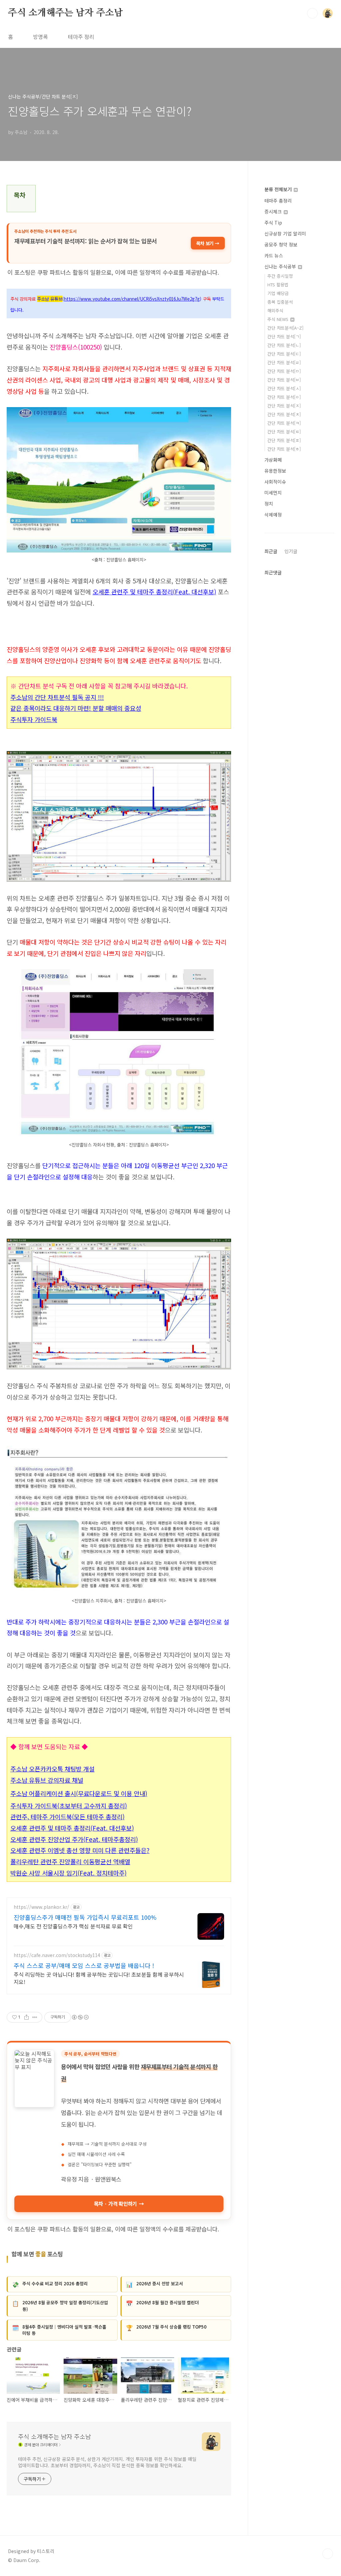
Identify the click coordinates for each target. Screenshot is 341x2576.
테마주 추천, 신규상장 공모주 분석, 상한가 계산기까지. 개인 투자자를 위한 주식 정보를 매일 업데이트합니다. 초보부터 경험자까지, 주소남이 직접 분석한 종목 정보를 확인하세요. (107, 2462)
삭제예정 (273, 515)
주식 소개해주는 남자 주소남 (65, 13)
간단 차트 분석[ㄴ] (284, 345)
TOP (328, 2554)
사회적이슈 (275, 482)
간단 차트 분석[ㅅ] (284, 388)
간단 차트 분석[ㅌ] (284, 432)
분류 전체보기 (279, 189)
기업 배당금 (278, 293)
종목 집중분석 (280, 302)
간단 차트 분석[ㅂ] (284, 380)
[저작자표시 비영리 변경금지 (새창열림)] (80, 2017)
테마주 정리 (81, 37)
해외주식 (275, 310)
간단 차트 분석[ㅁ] (284, 371)
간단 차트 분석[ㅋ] (284, 423)
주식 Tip (273, 223)
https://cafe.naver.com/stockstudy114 (57, 1955)
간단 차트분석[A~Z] (285, 328)
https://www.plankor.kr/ (41, 1907)
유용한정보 (275, 471)
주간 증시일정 (280, 276)
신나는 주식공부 (281, 266)
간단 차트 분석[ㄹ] (284, 362)
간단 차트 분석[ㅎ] (284, 449)
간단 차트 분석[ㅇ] (284, 397)
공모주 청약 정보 (281, 244)
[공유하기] (26, 2017)
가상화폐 (273, 460)
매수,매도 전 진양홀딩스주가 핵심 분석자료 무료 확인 (73, 1926)
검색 (312, 13)
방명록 (40, 37)
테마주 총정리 (278, 201)
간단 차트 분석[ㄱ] (284, 336)
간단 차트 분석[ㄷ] (284, 354)
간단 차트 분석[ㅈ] (284, 406)
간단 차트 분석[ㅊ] (284, 414)
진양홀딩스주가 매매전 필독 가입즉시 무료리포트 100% (85, 1917)
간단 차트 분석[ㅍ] (284, 440)
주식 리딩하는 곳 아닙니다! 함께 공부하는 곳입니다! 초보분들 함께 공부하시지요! (99, 1978)
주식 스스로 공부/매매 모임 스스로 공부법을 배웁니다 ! (84, 1965)
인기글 (291, 551)
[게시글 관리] (35, 2017)
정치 (269, 504)
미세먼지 (273, 493)
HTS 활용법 (278, 285)
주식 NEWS (279, 319)
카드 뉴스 (274, 255)
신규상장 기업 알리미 (285, 233)
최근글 (271, 551)
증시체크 (274, 212)
